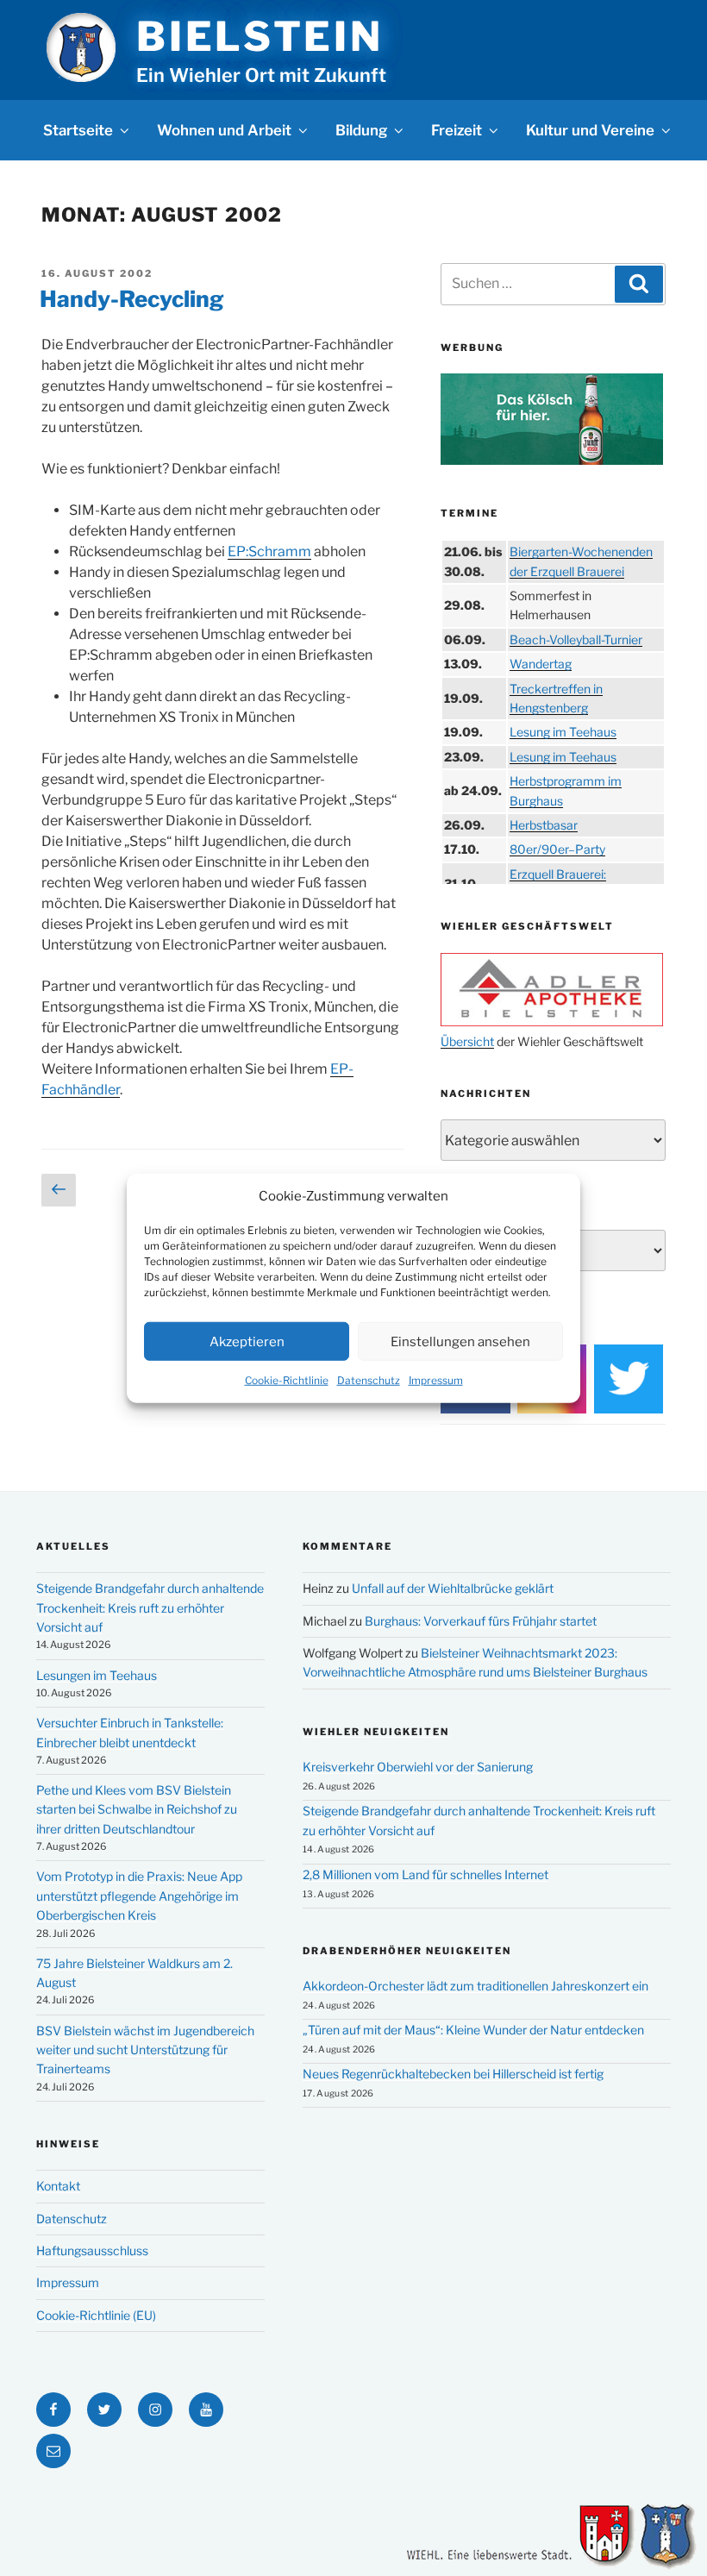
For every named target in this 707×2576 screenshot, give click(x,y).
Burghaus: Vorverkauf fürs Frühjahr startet (481, 1621)
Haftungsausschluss (92, 2250)
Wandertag (541, 664)
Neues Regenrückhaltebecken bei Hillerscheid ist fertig (453, 2074)
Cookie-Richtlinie (287, 1380)
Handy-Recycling (132, 299)
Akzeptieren (247, 1341)
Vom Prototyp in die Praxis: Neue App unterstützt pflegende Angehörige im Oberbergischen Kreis (139, 1896)
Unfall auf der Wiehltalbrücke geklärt (453, 1588)
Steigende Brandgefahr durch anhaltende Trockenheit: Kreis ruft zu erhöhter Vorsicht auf (150, 1608)
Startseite (78, 130)
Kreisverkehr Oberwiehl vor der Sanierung (418, 1767)
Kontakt (58, 2186)
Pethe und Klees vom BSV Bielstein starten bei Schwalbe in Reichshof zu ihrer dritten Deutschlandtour (137, 1809)
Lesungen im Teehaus (97, 1675)
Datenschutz (369, 1380)
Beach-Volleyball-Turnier (576, 639)
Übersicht (467, 1041)
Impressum (436, 1380)
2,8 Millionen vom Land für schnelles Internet (425, 1874)
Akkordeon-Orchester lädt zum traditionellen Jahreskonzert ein (476, 1986)
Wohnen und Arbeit (224, 130)
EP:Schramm (269, 552)
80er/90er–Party (557, 849)
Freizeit (457, 130)
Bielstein (260, 36)
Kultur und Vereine (590, 130)
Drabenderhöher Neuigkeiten (407, 1951)
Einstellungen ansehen (460, 1341)
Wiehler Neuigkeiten (376, 1732)
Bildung (361, 130)
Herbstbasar (544, 825)
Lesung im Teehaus (563, 732)
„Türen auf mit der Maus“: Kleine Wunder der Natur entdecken (473, 2030)
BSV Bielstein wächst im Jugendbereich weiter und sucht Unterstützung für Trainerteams (145, 2050)
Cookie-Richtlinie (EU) (96, 2315)
